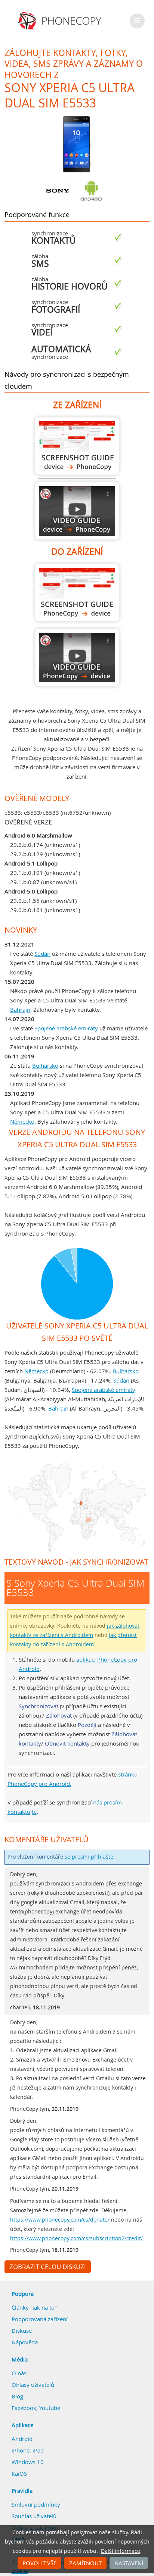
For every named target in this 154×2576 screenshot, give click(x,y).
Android (22, 2439)
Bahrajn (20, 1010)
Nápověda (25, 2342)
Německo (22, 1121)
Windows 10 (28, 2462)
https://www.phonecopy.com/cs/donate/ (60, 2220)
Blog (17, 2396)
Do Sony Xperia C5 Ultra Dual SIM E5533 (77, 593)
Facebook (24, 2408)
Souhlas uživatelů (34, 2516)
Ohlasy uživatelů (33, 2385)
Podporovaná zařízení (40, 2319)
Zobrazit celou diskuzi (48, 2267)
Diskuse (22, 2331)
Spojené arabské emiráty (66, 1028)
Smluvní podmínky (36, 2504)
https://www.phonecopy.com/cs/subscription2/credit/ (76, 2238)
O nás (19, 2373)
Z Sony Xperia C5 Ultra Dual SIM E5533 (77, 446)
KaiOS (19, 2473)
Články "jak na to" (34, 2307)
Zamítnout (85, 2563)
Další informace (121, 2551)
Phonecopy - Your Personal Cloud (60, 21)
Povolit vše (39, 2563)
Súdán (42, 954)
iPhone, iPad (28, 2450)
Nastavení (129, 2563)
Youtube (50, 2408)
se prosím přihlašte (89, 1857)
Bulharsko (45, 1065)
